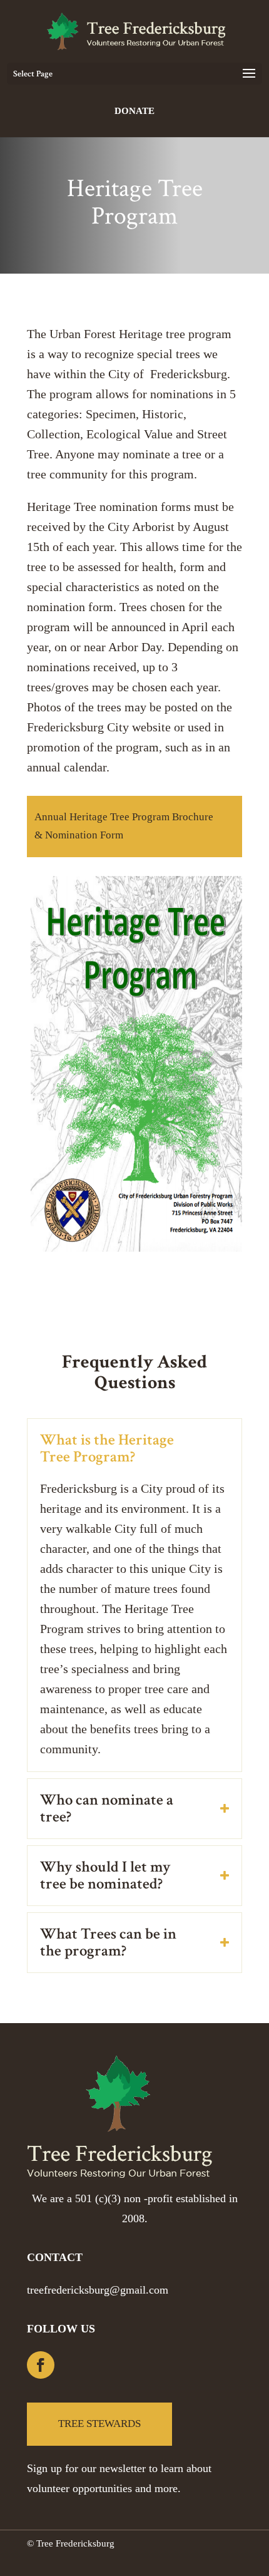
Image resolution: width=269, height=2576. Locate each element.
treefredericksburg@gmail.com (98, 2290)
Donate (134, 111)
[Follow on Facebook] (41, 2365)
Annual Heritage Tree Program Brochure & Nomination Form (124, 826)
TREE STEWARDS (99, 2424)
